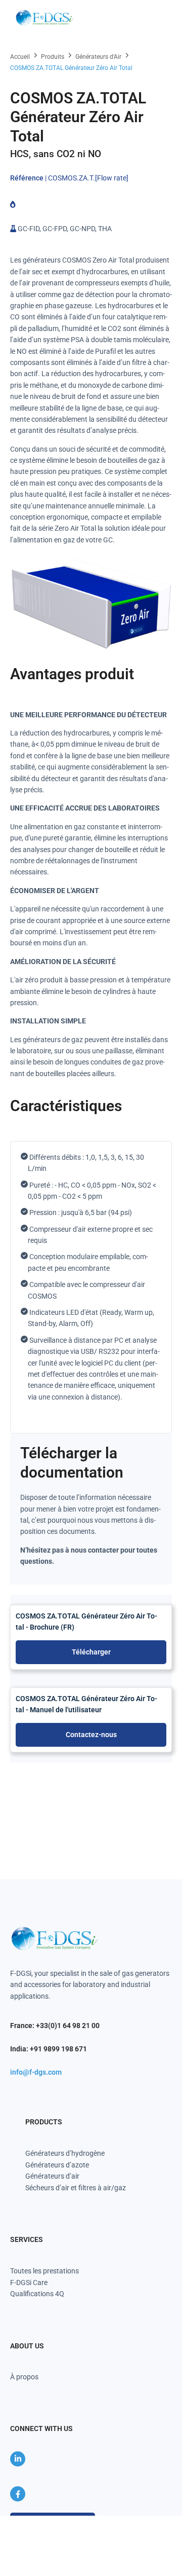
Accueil (20, 57)
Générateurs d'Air (98, 57)
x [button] (174, 2523)
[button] (158, 18)
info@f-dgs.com (36, 2072)
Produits (53, 57)
